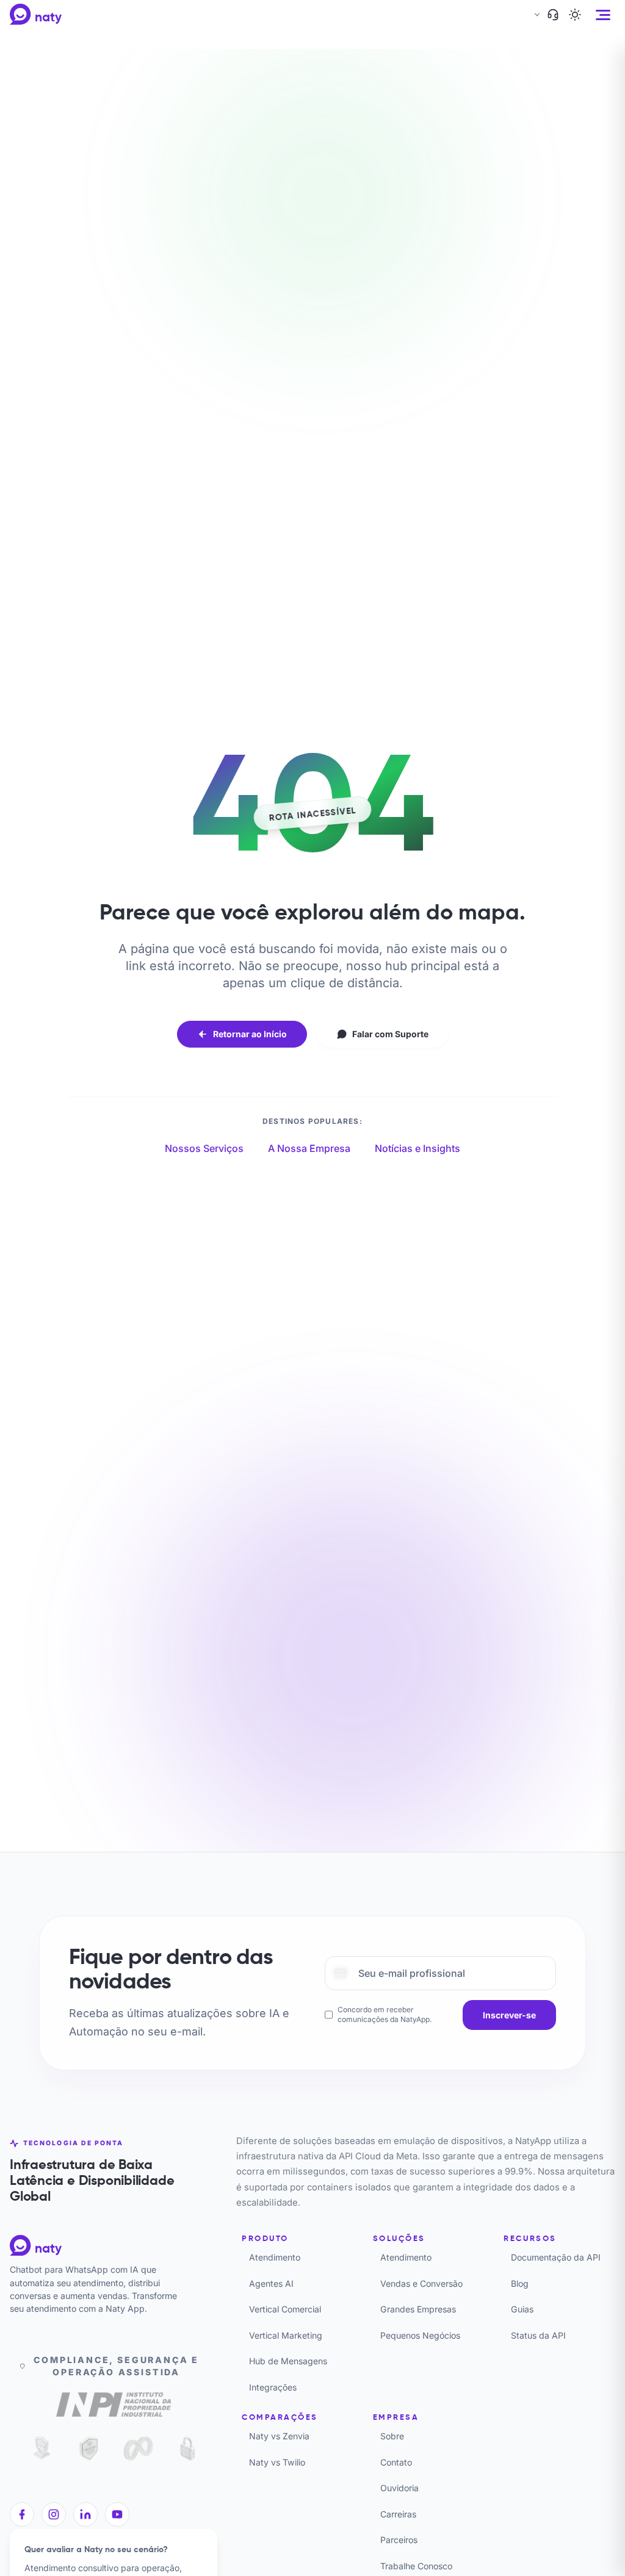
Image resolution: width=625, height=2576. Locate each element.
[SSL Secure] (188, 2448)
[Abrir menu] (603, 15)
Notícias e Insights (417, 1148)
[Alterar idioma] (536, 15)
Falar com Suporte (390, 1034)
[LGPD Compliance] (39, 2448)
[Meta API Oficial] (138, 2448)
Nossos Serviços (204, 1148)
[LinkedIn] (85, 2514)
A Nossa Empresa (309, 1148)
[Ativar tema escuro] (575, 15)
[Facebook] (22, 2514)
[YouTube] (117, 2514)
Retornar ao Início (250, 1034)
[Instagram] (54, 2514)
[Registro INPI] (114, 2407)
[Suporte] (553, 15)
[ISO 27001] (89, 2448)
